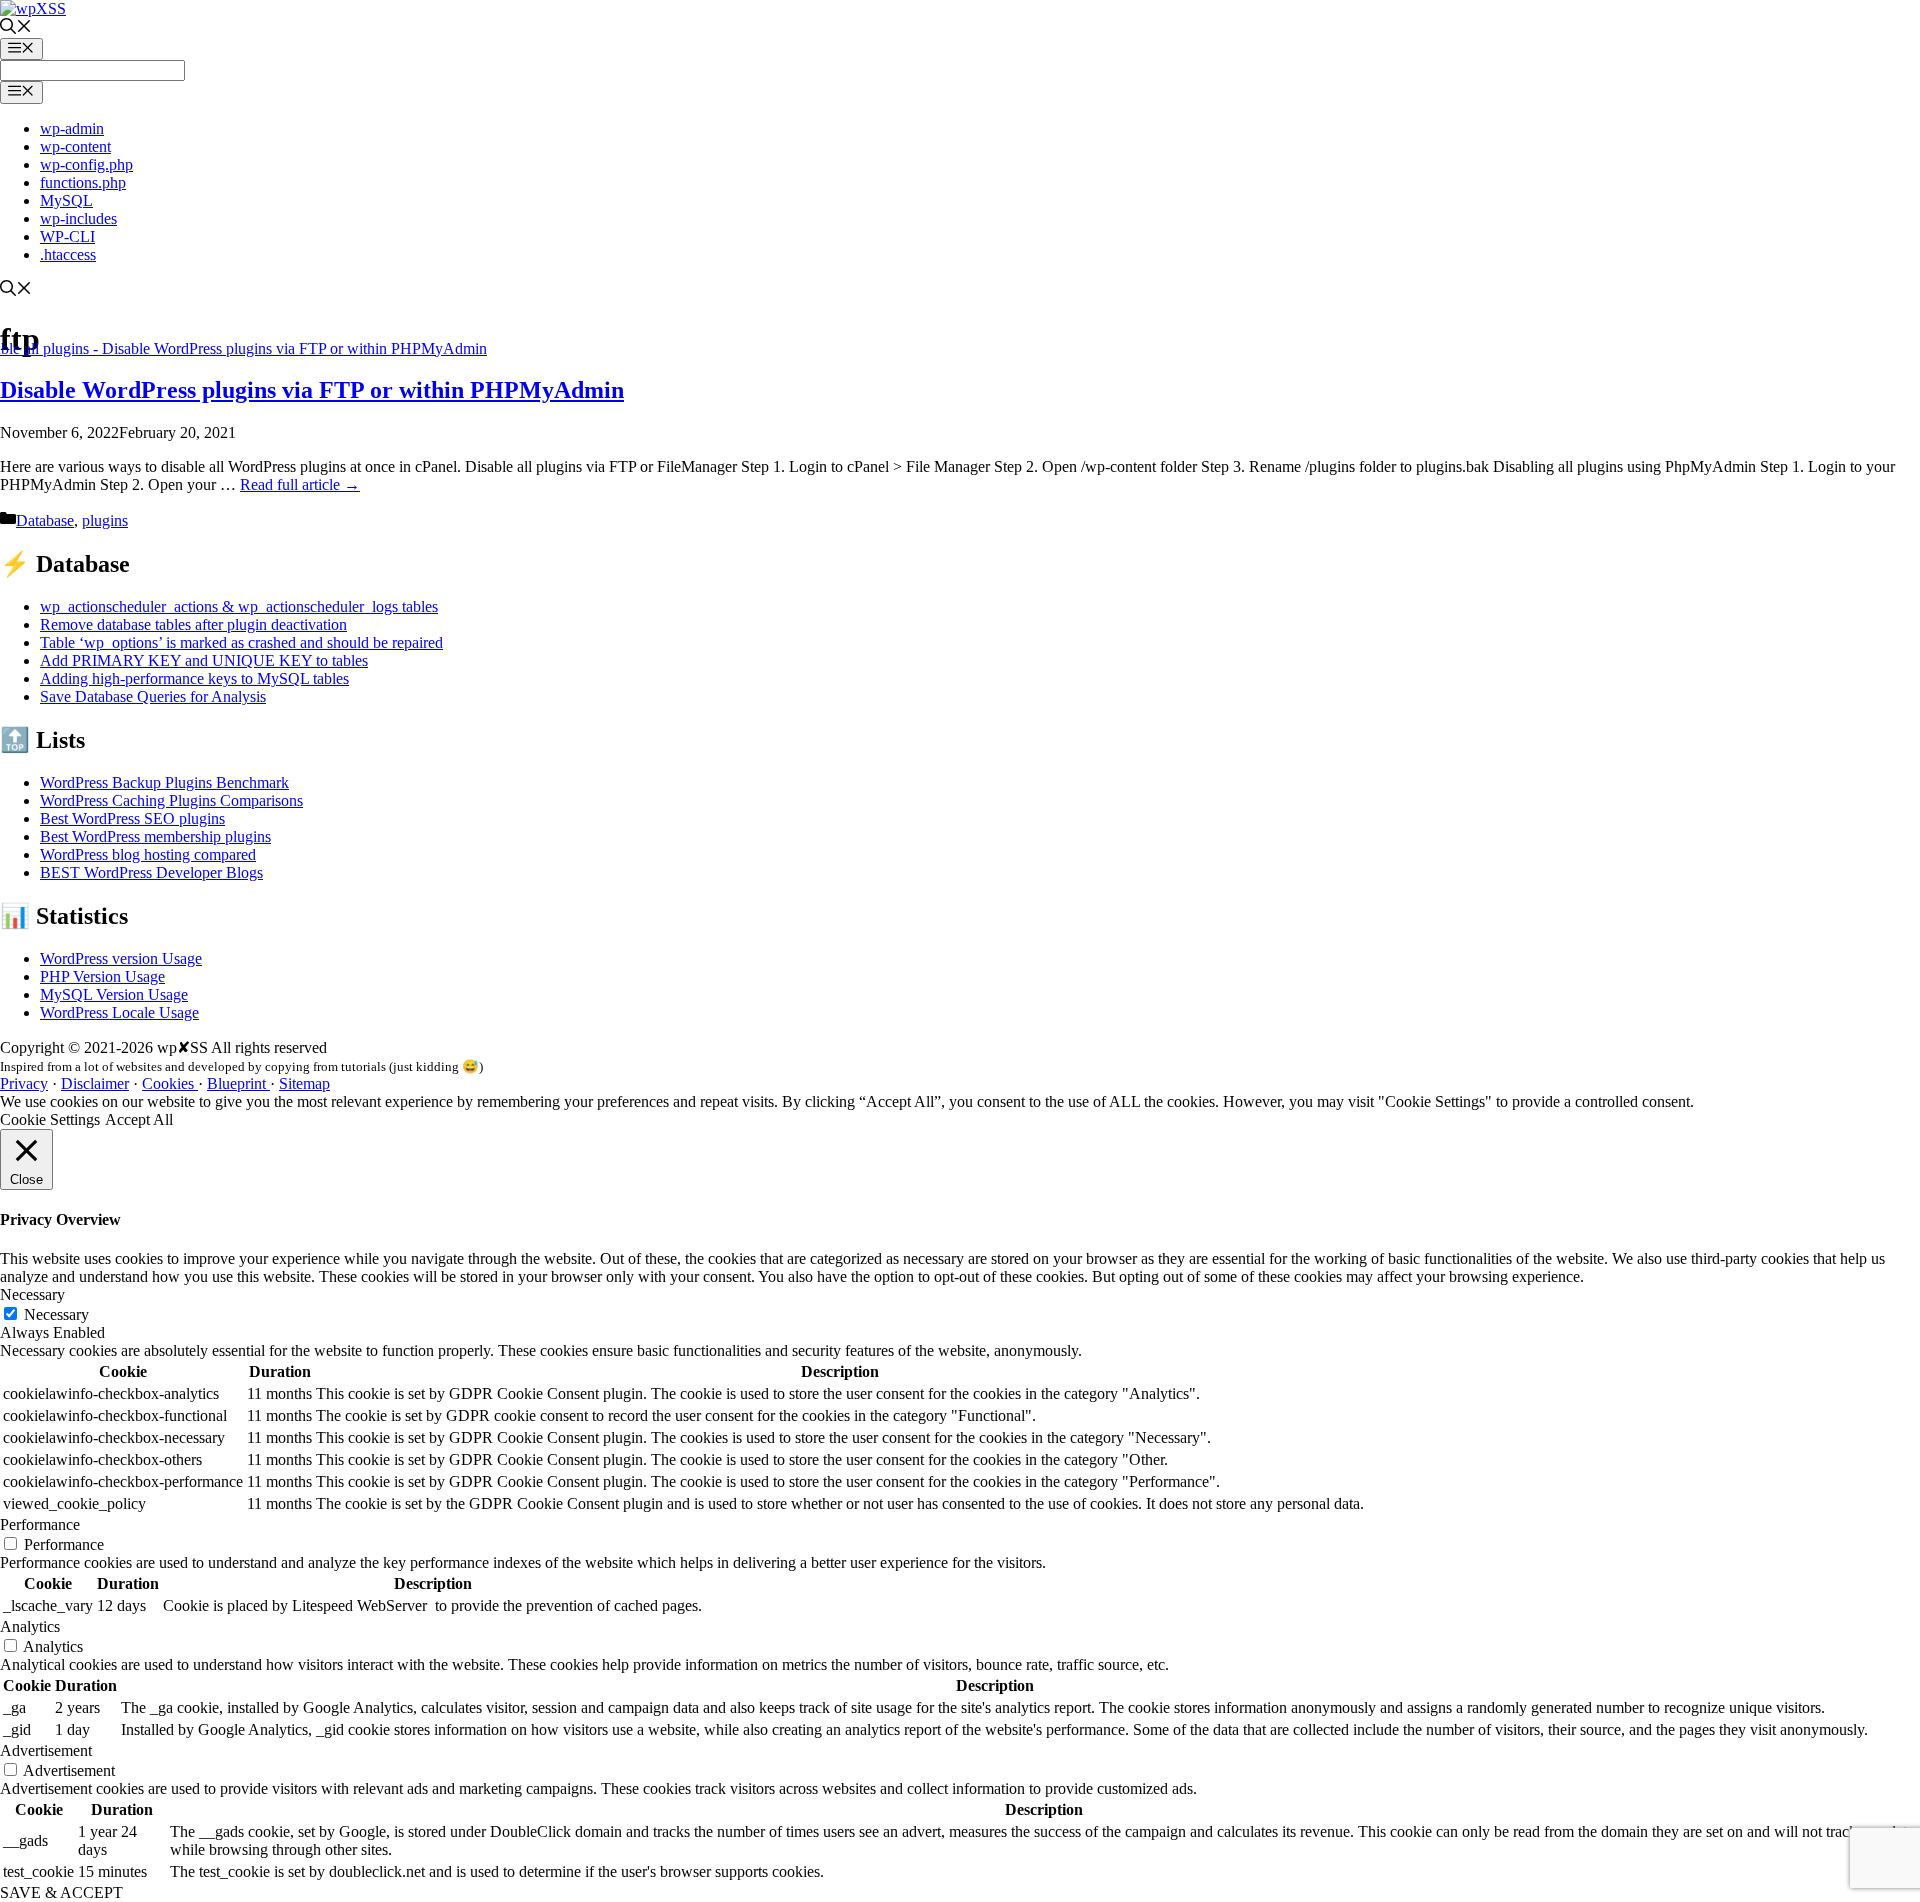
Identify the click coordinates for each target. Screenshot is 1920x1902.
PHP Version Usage (102, 976)
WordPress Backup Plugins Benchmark (164, 782)
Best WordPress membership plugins (155, 836)
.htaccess (68, 254)
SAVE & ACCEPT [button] (61, 1892)
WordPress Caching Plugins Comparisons (171, 800)
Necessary (56, 1314)
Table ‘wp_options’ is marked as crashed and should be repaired (241, 642)
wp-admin (72, 128)
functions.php (83, 182)
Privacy (24, 1083)
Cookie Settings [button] (50, 1119)
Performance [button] (40, 1524)
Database (45, 520)
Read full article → (300, 484)
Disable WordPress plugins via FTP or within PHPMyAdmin (312, 390)
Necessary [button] (32, 1294)
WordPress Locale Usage (119, 1012)
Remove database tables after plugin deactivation (193, 624)
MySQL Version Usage (114, 994)
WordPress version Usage (121, 958)
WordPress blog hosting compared (148, 854)
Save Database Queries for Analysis (153, 696)
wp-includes (78, 218)
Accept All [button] (139, 1119)
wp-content (75, 146)
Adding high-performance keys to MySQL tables (194, 678)
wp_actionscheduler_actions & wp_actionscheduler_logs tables (239, 606)
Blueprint (238, 1083)
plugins (105, 520)
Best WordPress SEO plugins (132, 818)
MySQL (66, 200)
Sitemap (304, 1083)
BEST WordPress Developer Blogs (151, 872)
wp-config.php (86, 164)
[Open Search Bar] (16, 28)
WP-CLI (67, 236)
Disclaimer (95, 1083)
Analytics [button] (30, 1626)
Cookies (170, 1083)
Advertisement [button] (46, 1750)
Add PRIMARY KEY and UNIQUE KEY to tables (204, 660)
